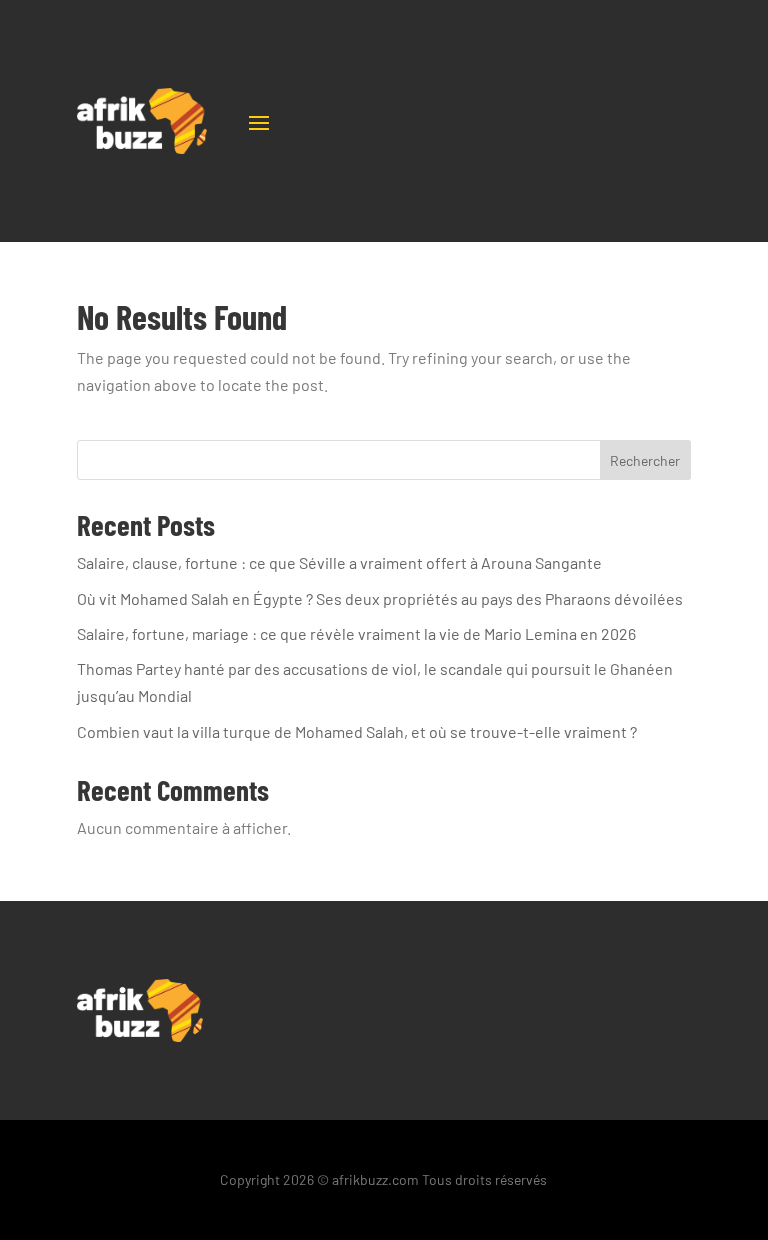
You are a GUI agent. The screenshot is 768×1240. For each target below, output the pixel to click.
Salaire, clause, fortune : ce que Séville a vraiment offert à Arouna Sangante (339, 562)
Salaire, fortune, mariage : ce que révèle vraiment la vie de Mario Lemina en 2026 (356, 633)
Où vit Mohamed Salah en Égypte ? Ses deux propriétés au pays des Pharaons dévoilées (380, 598)
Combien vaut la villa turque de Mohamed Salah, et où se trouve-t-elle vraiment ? (357, 731)
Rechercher (645, 460)
